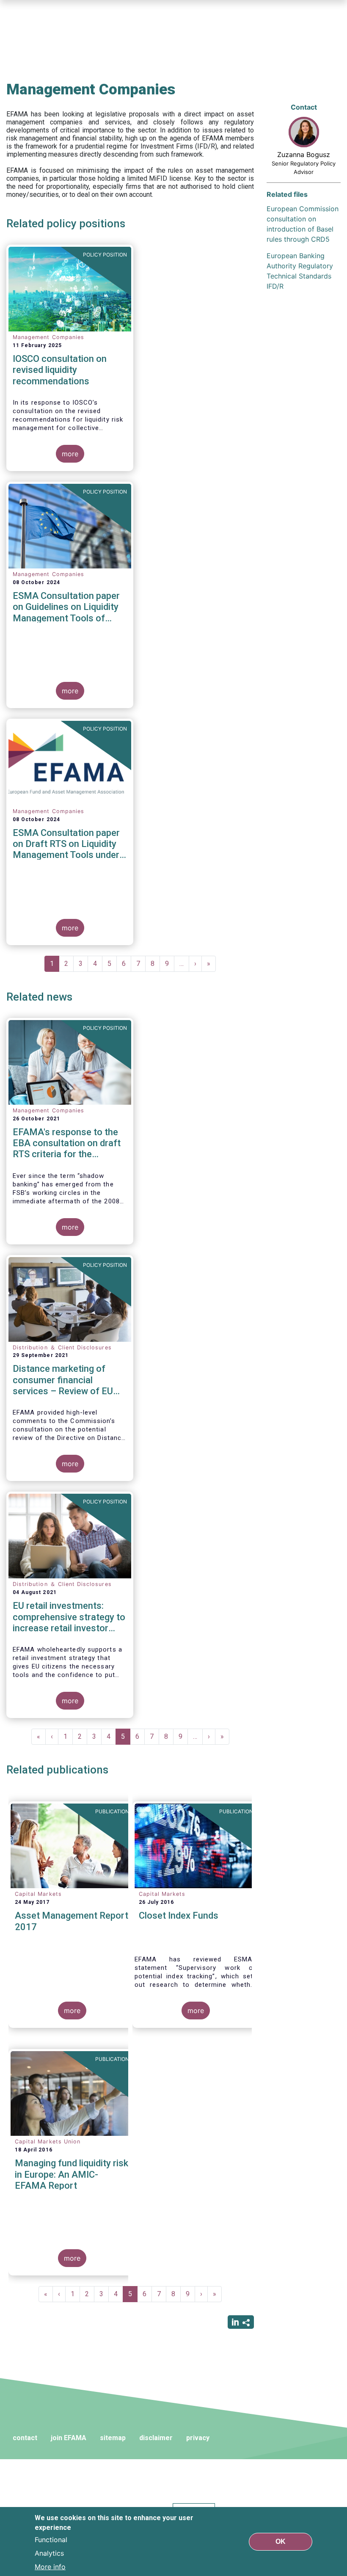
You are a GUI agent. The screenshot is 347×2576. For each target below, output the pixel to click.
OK (281, 2542)
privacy (198, 2438)
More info (50, 2567)
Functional (51, 2540)
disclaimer (156, 2438)
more (70, 454)
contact (25, 2438)
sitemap (113, 2438)
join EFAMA (69, 2438)
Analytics (49, 2553)
